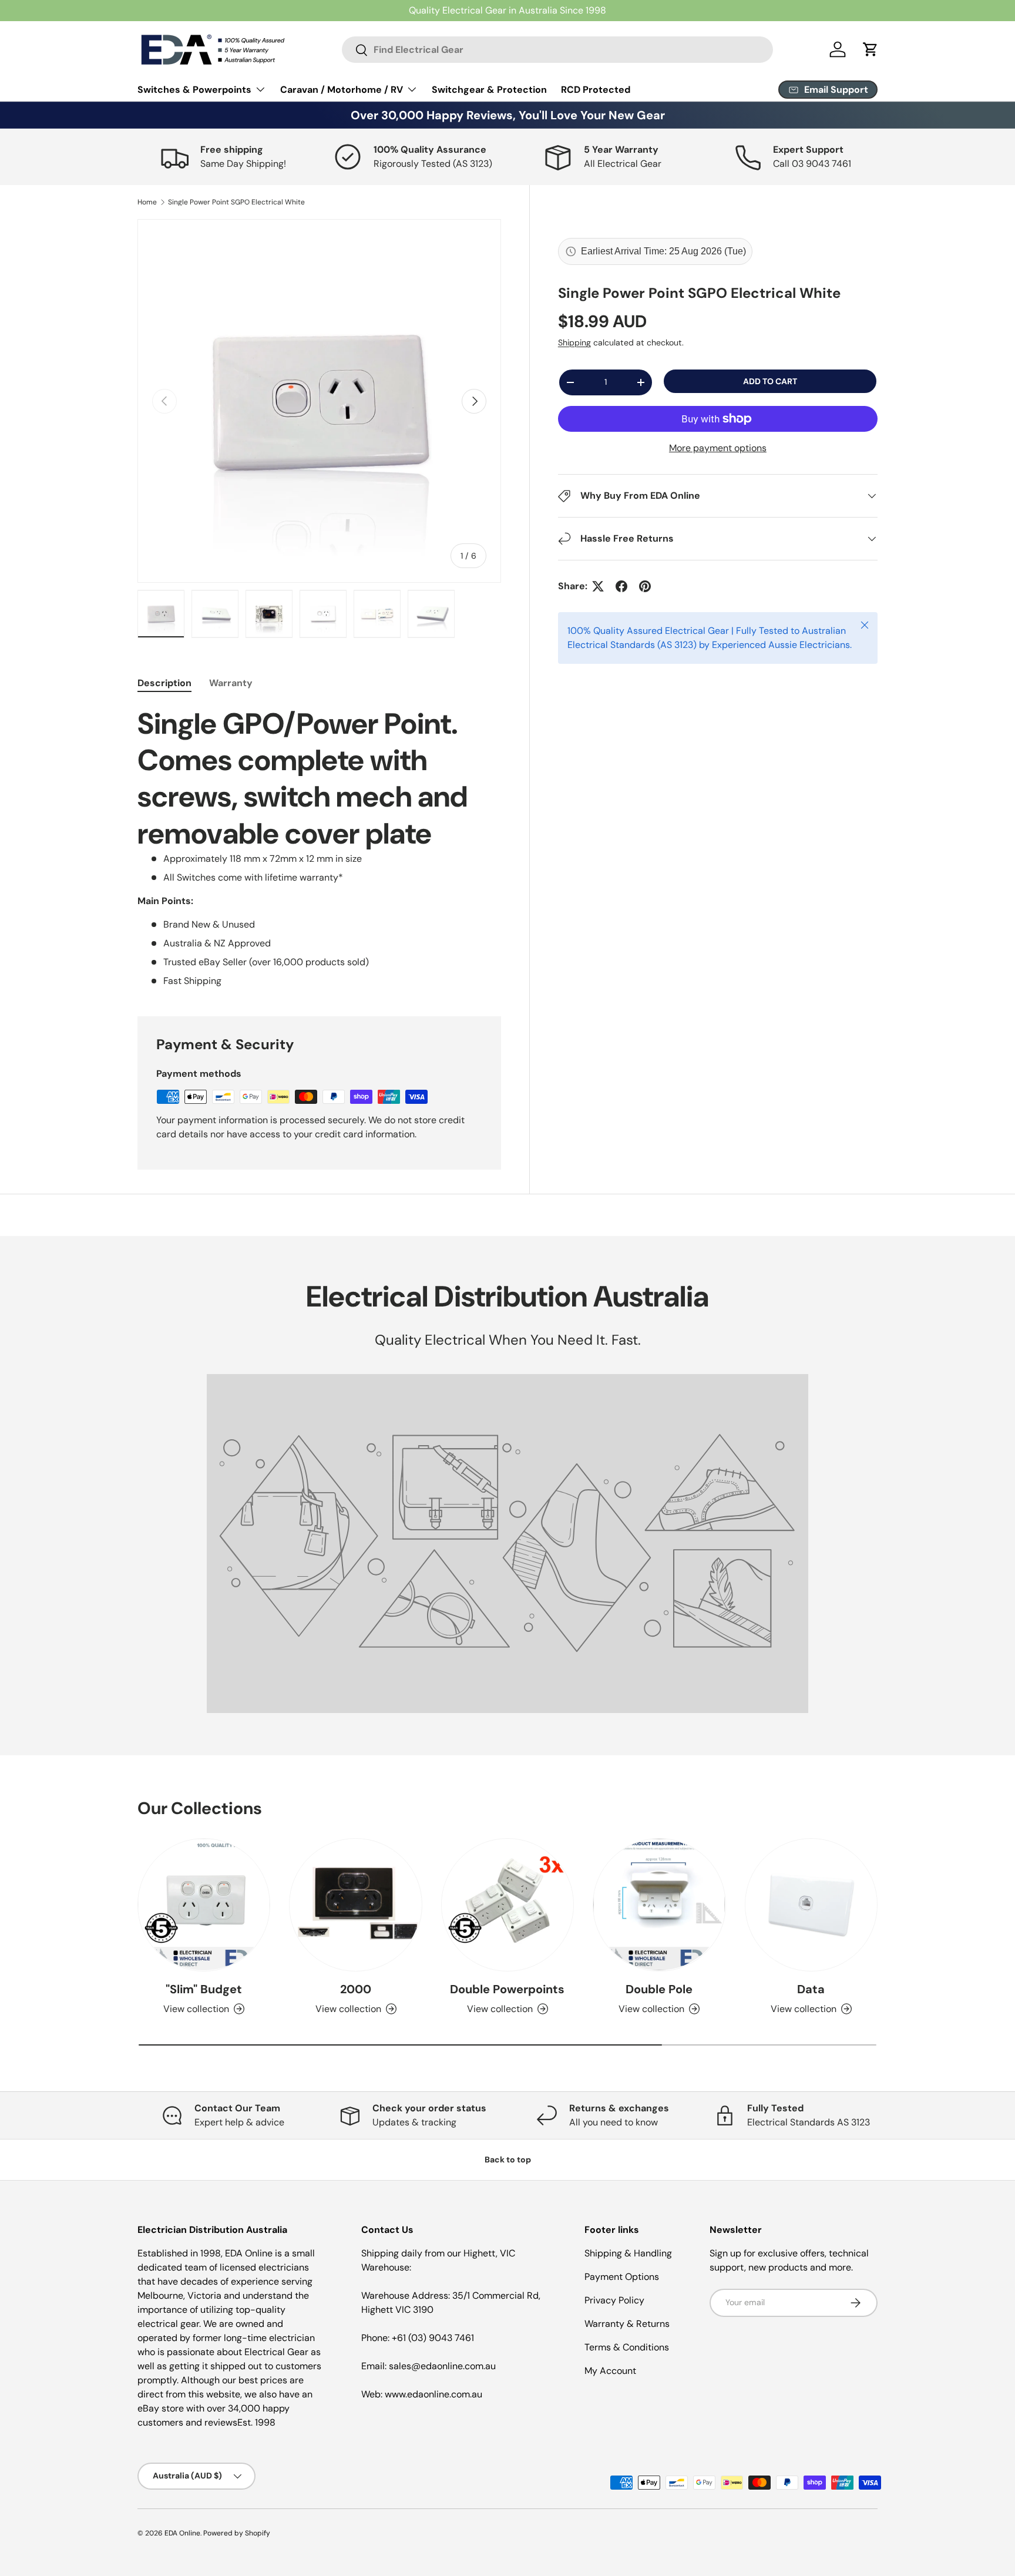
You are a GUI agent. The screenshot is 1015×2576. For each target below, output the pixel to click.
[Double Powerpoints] (508, 1905)
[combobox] (557, 50)
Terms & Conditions (627, 2347)
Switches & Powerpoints (194, 90)
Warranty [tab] (231, 683)
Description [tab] (164, 683)
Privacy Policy (614, 2300)
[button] (871, 49)
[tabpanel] (319, 847)
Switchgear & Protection (489, 90)
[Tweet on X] (598, 586)
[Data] (811, 1905)
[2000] (355, 1905)
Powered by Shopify (237, 2533)
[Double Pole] (659, 1905)
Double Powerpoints (507, 1989)
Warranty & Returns (627, 2324)
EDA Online (182, 2533)
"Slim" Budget (204, 1989)
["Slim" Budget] (204, 1905)
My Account (610, 2371)
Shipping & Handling (628, 2253)
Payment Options (622, 2277)
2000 (356, 1989)
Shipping (574, 343)
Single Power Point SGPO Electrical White (236, 202)
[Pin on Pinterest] (645, 586)
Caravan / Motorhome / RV (342, 90)
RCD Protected (596, 90)
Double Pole (659, 1989)
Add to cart (770, 381)
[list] (319, 401)
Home (147, 202)
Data (811, 1989)
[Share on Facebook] (621, 586)
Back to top (508, 2159)
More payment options (718, 448)
